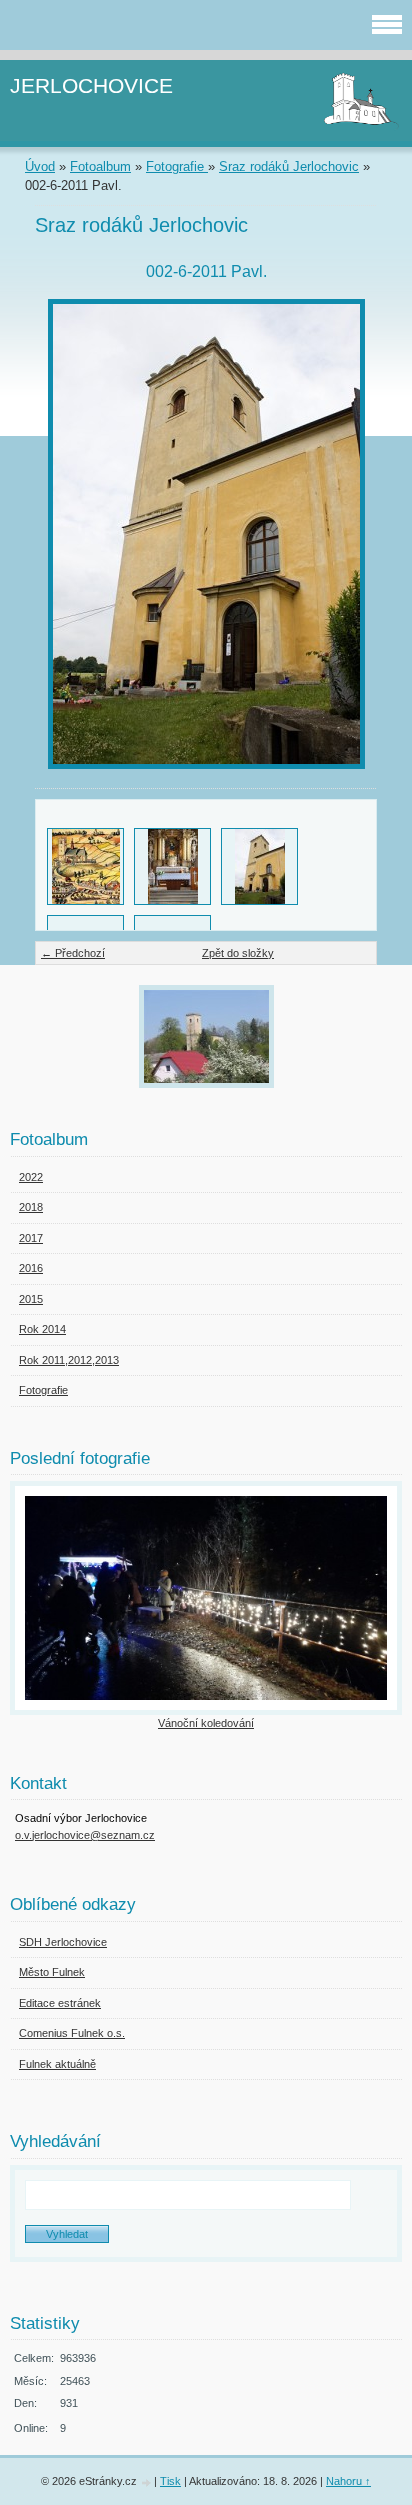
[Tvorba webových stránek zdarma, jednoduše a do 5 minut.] (147, 2482)
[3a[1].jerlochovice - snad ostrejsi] (85, 866)
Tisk (170, 2481)
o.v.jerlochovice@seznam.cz (85, 1835)
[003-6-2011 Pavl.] (172, 866)
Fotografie (177, 166)
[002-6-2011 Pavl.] (259, 866)
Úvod (40, 166)
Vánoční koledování (206, 1723)
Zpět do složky (238, 953)
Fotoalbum (100, 166)
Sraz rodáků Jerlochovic (289, 166)
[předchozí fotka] (67, 534)
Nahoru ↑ (348, 2481)
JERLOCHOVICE (91, 85)
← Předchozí (73, 953)
